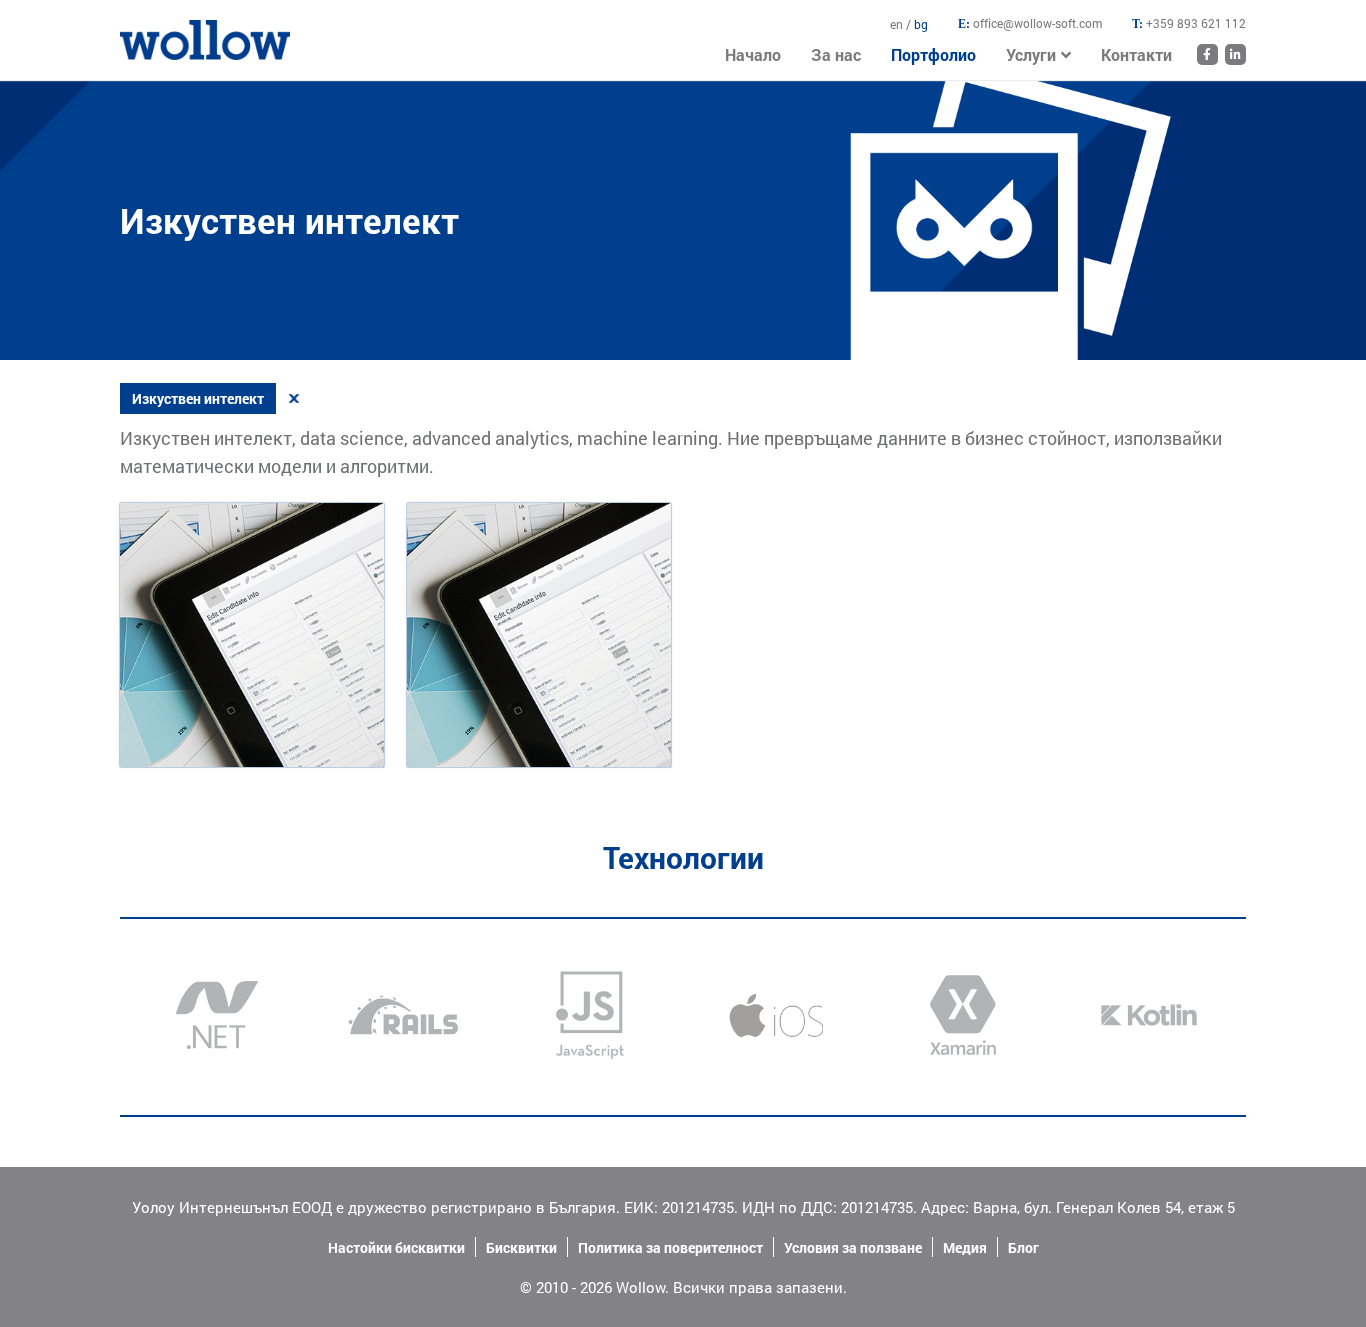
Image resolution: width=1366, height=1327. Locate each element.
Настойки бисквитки (396, 1247)
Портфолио (933, 54)
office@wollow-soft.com (1037, 23)
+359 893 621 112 (1196, 23)
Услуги (1031, 54)
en (898, 24)
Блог (1023, 1247)
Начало (145, 29)
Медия (965, 1247)
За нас (836, 54)
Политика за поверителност (670, 1247)
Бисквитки (521, 1247)
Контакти (1136, 54)
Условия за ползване (853, 1247)
